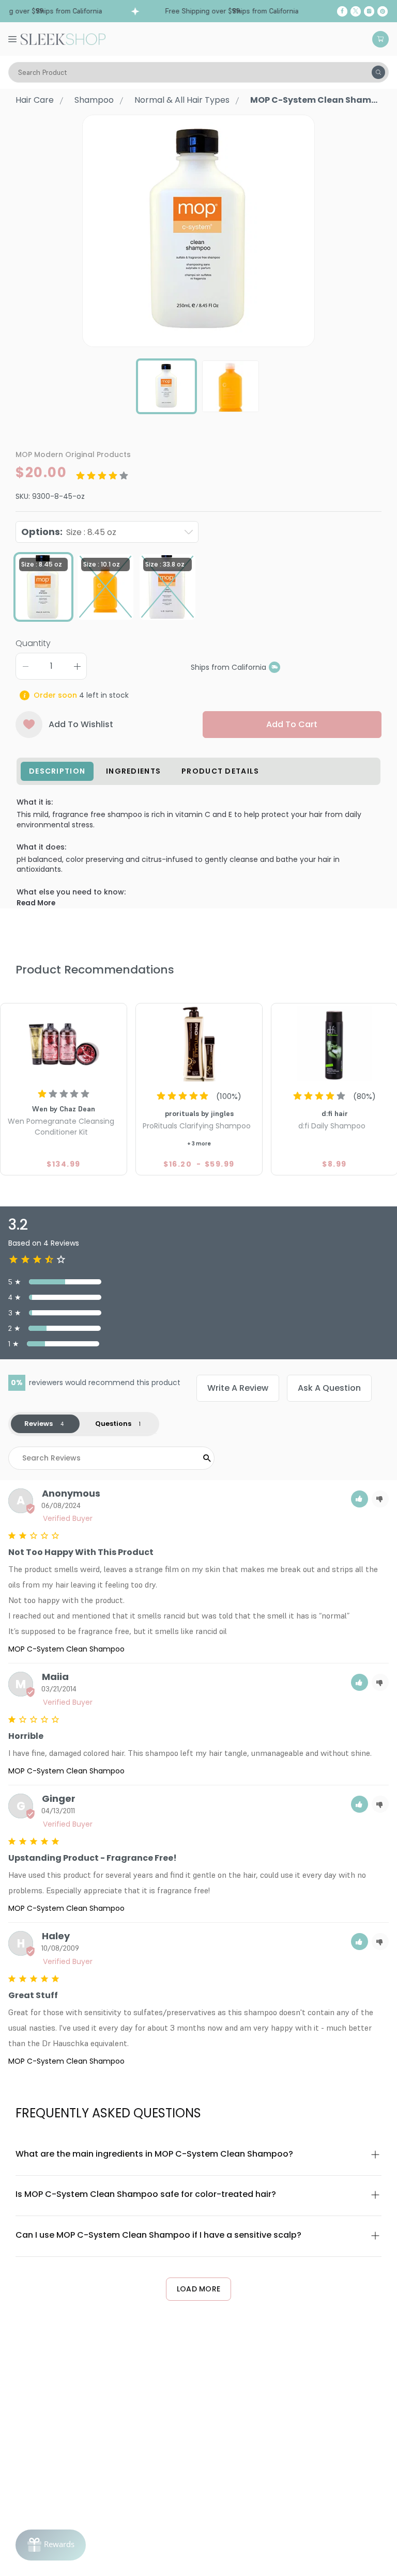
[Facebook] (342, 11)
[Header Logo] (63, 38)
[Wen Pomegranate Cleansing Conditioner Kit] (64, 1044)
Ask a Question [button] (329, 1388)
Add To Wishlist (81, 724)
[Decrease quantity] (25, 666)
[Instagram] (369, 11)
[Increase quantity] (77, 666)
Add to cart (292, 724)
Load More (199, 2289)
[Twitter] (356, 11)
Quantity (33, 643)
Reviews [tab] (39, 1424)
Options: (69, 532)
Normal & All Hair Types (182, 100)
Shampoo (94, 100)
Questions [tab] (113, 1424)
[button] (360, 1499)
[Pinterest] (383, 11)
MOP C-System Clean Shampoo (66, 1649)
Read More (36, 903)
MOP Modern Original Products (73, 454)
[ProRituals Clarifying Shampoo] (199, 1044)
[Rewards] (51, 2545)
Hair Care (35, 100)
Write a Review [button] (238, 1388)
